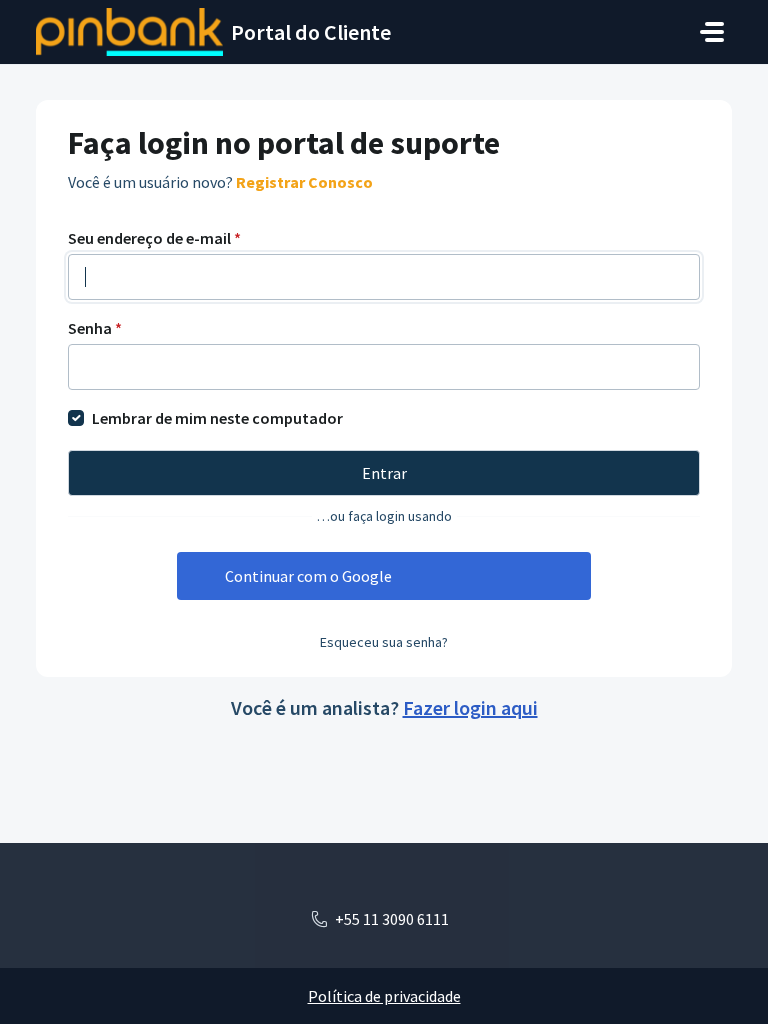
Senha (95, 328)
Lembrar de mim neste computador (217, 418)
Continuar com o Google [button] (308, 576)
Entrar (384, 473)
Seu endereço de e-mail (154, 238)
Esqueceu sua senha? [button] (384, 642)
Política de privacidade (384, 996)
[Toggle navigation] (712, 32)
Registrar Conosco (304, 182)
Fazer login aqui (470, 707)
